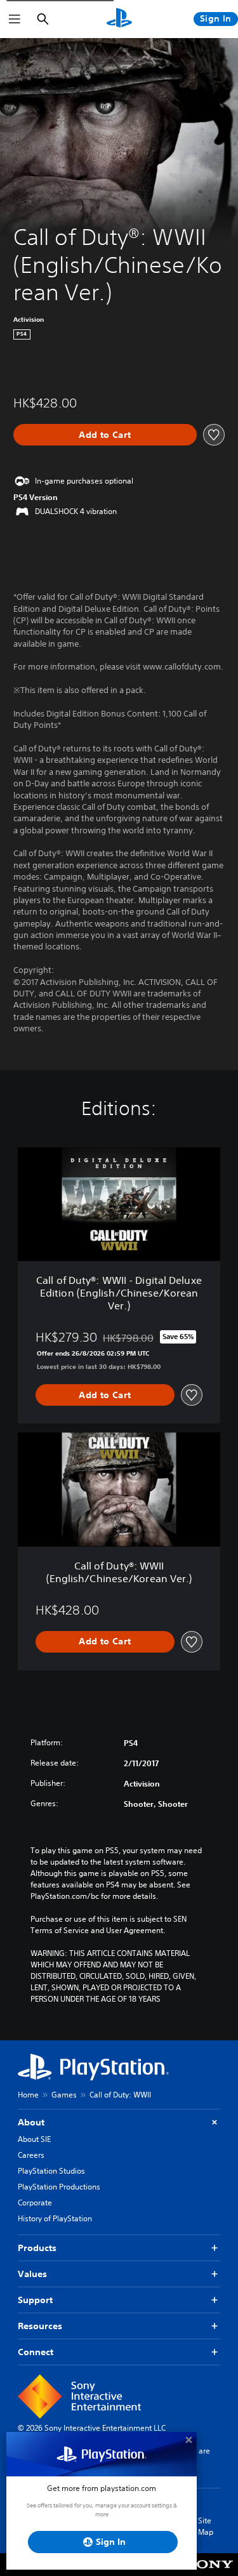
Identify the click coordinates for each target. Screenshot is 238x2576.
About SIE (34, 2139)
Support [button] (35, 2300)
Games (64, 2095)
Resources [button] (40, 2326)
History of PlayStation (55, 2218)
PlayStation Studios (51, 2171)
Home (28, 2095)
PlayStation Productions (59, 2187)
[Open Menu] (15, 19)
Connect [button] (36, 2352)
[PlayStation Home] (119, 19)
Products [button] (37, 2248)
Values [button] (32, 2274)
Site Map (206, 2526)
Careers (31, 2155)
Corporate (35, 2203)
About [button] (31, 2122)
